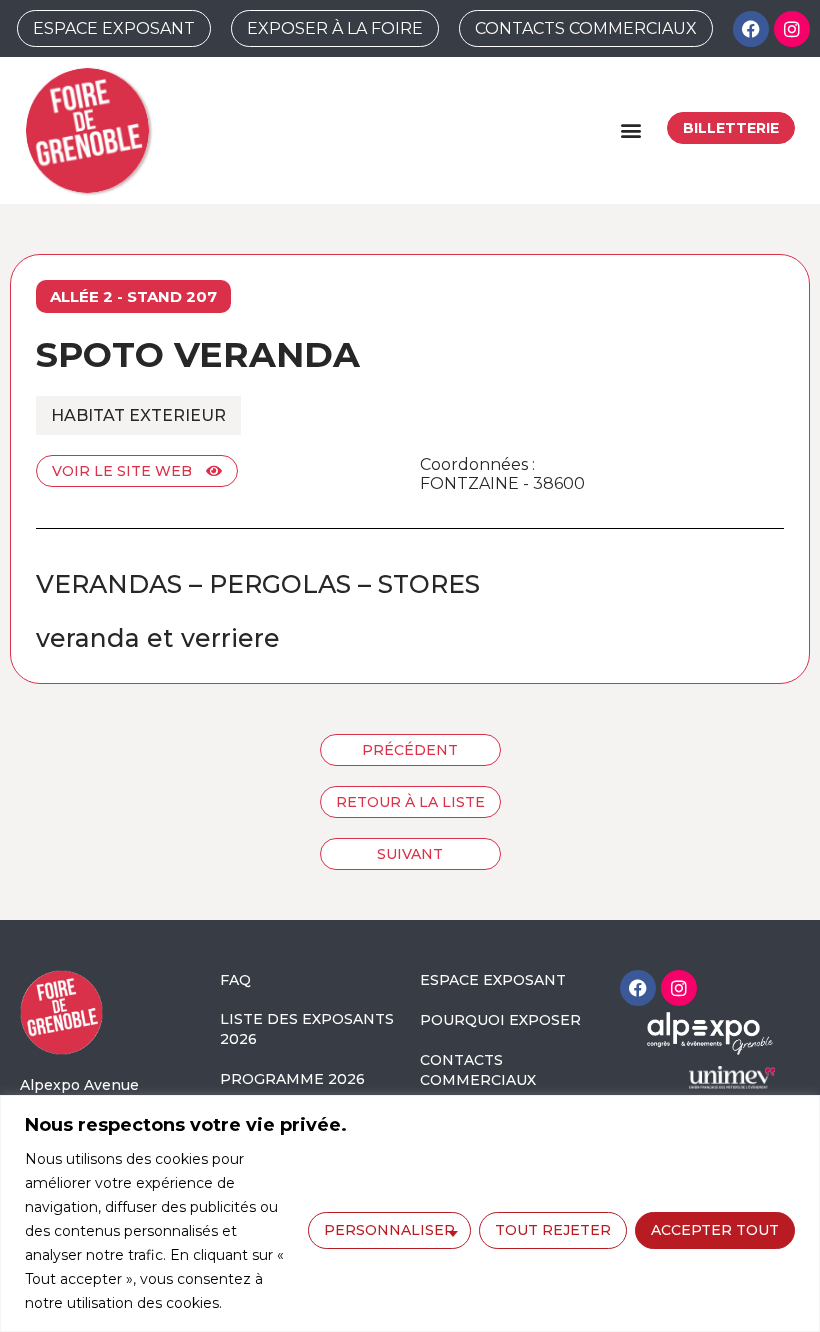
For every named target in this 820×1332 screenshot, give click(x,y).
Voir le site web (124, 471)
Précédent (410, 750)
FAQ (235, 980)
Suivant (410, 854)
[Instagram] (792, 29)
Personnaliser (389, 1230)
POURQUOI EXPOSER (500, 1020)
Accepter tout (715, 1230)
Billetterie (731, 128)
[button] (630, 130)
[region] (410, 1213)
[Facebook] (751, 29)
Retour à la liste (410, 802)
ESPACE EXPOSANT (493, 980)
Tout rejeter (553, 1230)
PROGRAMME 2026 (292, 1079)
